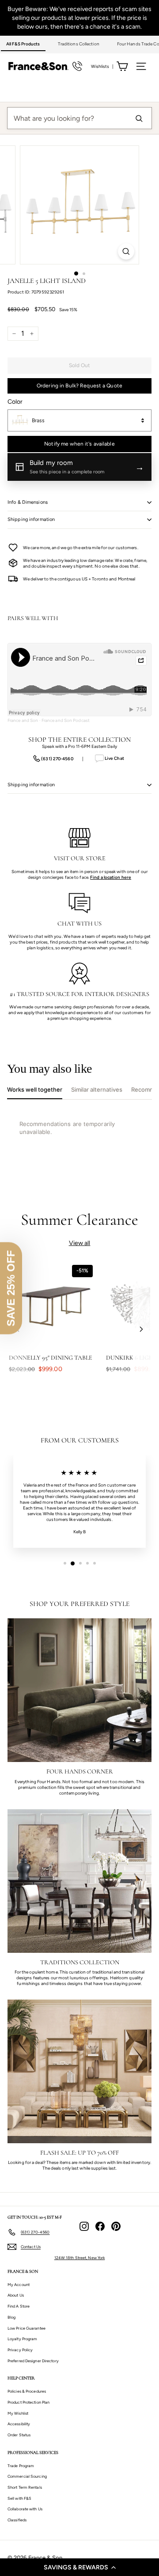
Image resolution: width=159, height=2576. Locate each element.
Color (15, 402)
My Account (19, 2284)
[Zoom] (126, 251)
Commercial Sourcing (27, 2476)
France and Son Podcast (66, 720)
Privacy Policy (20, 2350)
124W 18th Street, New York (80, 2258)
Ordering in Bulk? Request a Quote (79, 386)
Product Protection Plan (28, 2402)
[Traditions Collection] (79, 1881)
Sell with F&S (19, 2498)
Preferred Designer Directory (33, 2361)
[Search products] (139, 118)
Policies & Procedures (27, 2391)
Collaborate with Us (25, 2509)
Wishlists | (102, 66)
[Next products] (141, 1329)
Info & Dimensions (28, 502)
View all (80, 1243)
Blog (11, 2317)
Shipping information (31, 519)
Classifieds (17, 2520)
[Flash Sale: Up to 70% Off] (79, 2071)
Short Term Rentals (25, 2487)
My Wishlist (18, 2413)
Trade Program (21, 2466)
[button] (79, 2567)
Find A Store (19, 2306)
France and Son (23, 720)
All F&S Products (23, 44)
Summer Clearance (80, 1220)
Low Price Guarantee (26, 2328)
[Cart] (122, 66)
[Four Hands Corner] (79, 1690)
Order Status (19, 2435)
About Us (16, 2295)
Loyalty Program (23, 2339)
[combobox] (79, 420)
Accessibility (19, 2424)
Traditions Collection (79, 44)
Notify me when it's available (79, 444)
